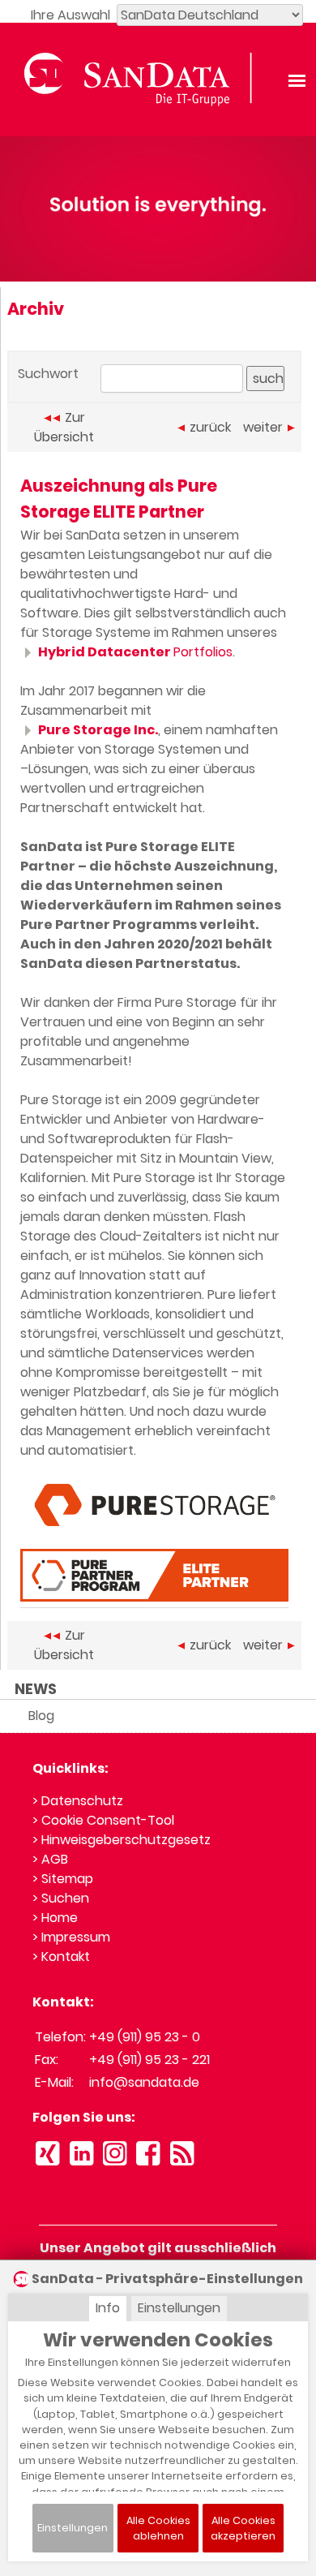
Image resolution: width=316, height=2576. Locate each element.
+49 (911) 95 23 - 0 (145, 2037)
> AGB (50, 1859)
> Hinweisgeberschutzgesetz (122, 1840)
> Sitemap (63, 1879)
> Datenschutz (78, 1801)
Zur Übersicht (64, 427)
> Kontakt (61, 1957)
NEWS (36, 1689)
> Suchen (61, 1898)
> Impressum (71, 1937)
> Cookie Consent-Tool (103, 1820)
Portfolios (135, 652)
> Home (55, 1918)
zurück (210, 427)
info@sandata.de (144, 2082)
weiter (263, 427)
